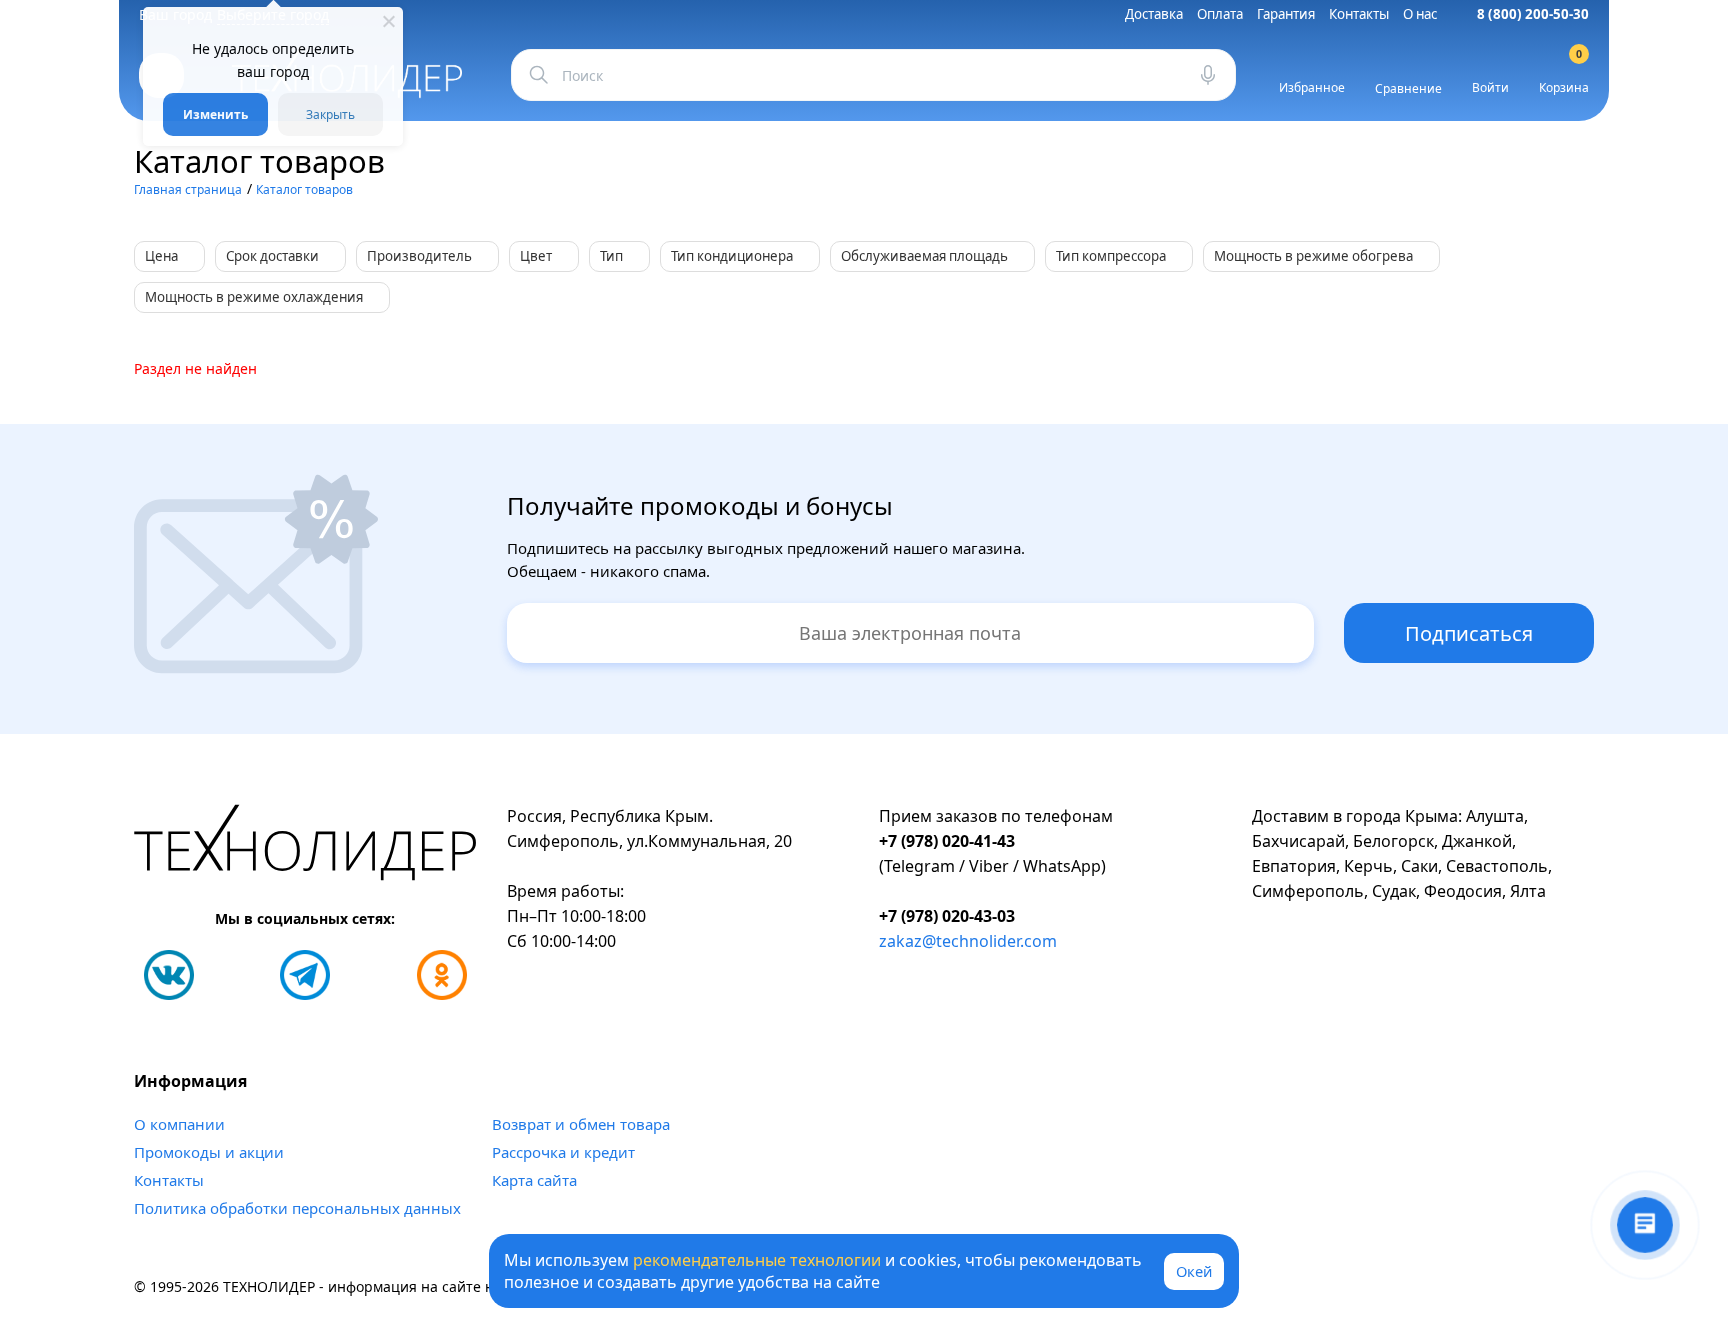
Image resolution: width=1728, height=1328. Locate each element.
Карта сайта (534, 1180)
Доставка (1154, 14)
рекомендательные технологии (757, 1260)
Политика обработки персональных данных (297, 1208)
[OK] (442, 975)
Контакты (1359, 14)
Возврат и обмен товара (581, 1124)
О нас (1420, 14)
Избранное (1312, 87)
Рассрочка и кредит (563, 1152)
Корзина (1564, 75)
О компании (179, 1124)
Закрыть (330, 114)
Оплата (1220, 14)
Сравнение (1408, 88)
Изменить (215, 114)
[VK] (169, 975)
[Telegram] (305, 975)
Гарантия (1286, 14)
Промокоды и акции (209, 1152)
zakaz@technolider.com (968, 941)
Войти (1490, 87)
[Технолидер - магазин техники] (305, 845)
